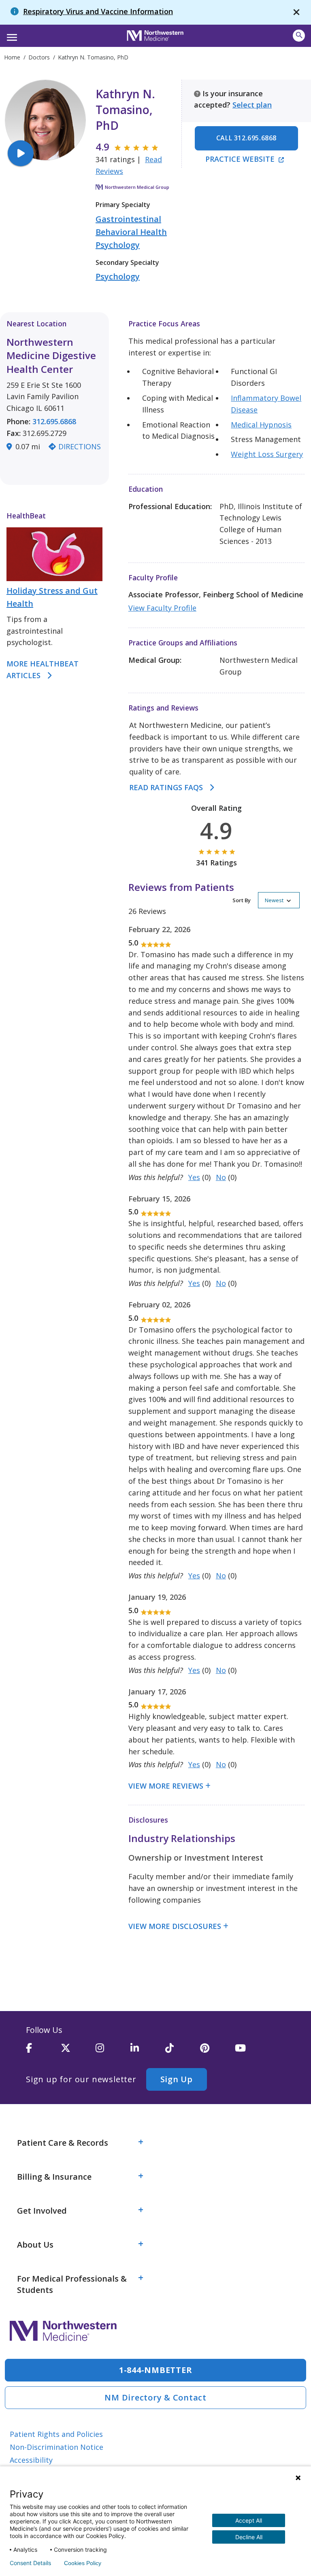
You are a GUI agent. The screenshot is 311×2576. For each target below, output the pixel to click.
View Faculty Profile (162, 608)
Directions (80, 446)
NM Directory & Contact (155, 2397)
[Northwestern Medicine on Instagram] (113, 2051)
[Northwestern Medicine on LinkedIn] (148, 2051)
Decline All (249, 2537)
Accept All (249, 2520)
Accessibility (31, 2460)
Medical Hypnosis (261, 425)
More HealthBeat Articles (43, 669)
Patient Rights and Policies (56, 2434)
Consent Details (30, 2563)
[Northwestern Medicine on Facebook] (43, 2051)
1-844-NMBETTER (156, 2370)
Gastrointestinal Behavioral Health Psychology (131, 232)
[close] (296, 12)
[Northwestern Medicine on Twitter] (78, 2051)
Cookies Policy (83, 2563)
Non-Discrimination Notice (56, 2447)
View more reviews (166, 1786)
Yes (194, 1177)
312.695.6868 (54, 421)
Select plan (252, 105)
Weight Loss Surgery (267, 454)
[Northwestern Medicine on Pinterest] (217, 2051)
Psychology (118, 276)
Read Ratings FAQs (166, 787)
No (221, 1177)
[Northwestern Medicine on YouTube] (252, 2051)
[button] (11, 35)
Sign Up (177, 2079)
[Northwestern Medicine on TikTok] (183, 2051)
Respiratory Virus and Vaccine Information (98, 11)
